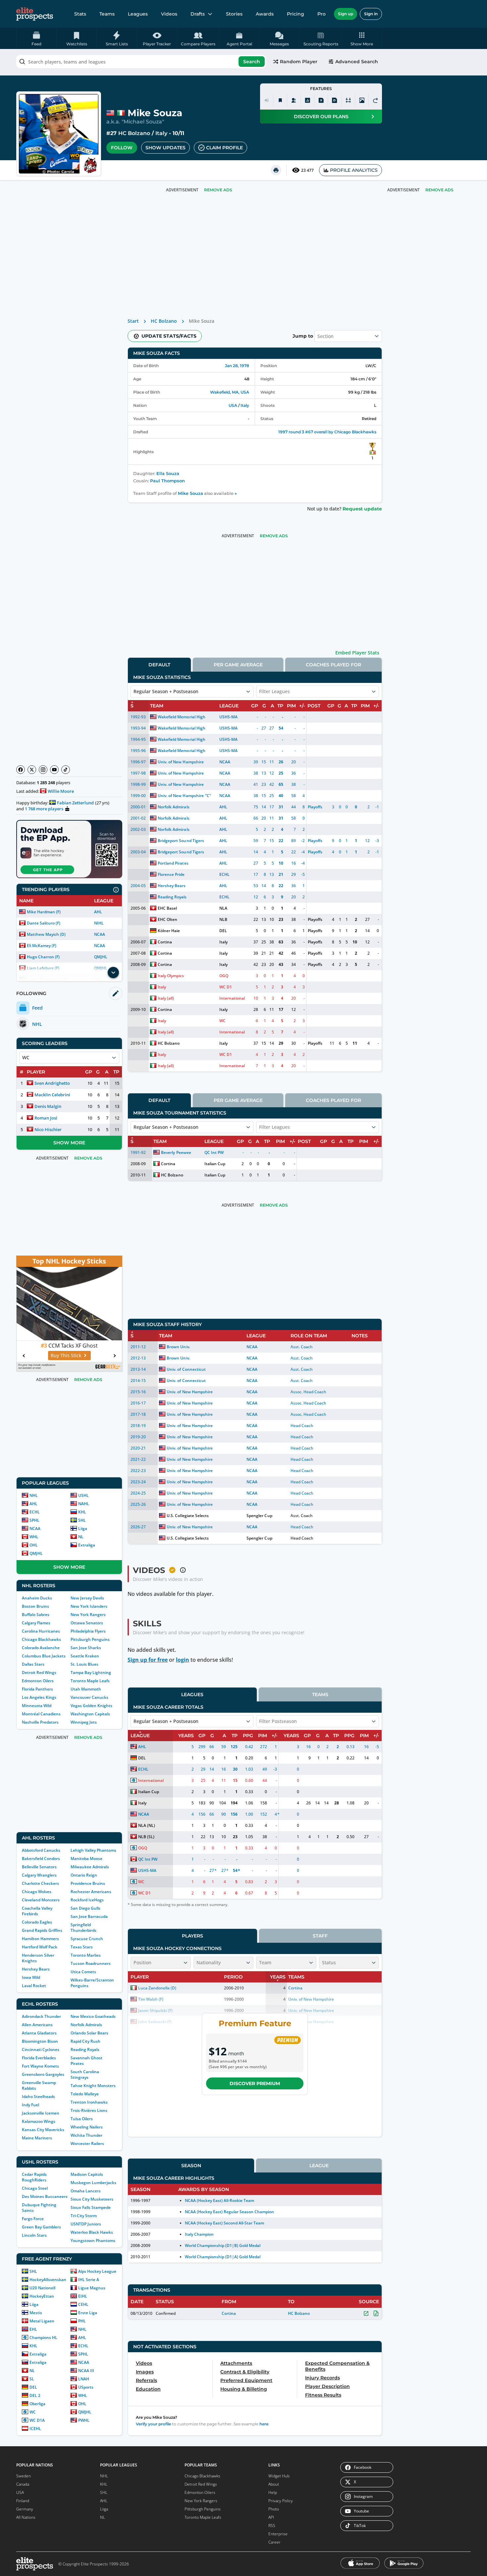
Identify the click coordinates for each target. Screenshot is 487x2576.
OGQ (224, 976)
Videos (169, 14)
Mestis (36, 2313)
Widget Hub (279, 2476)
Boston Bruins (35, 1606)
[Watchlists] (280, 100)
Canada (23, 2484)
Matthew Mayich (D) (46, 934)
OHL (34, 1545)
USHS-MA (228, 717)
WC (33, 2412)
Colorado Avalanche (41, 1648)
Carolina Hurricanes (41, 1631)
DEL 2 (35, 2395)
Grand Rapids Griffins (42, 1930)
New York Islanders (89, 1606)
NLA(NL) (147, 1825)
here (264, 2424)
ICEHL (35, 2429)
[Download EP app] (69, 849)
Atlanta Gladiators (39, 2033)
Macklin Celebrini (52, 1095)
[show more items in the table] (113, 973)
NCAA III (86, 2371)
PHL (82, 2321)
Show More (69, 1143)
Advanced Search (357, 62)
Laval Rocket (34, 1986)
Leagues (138, 14)
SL (32, 2379)
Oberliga (37, 2404)
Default (159, 665)
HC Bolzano (134, 133)
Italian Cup (215, 1164)
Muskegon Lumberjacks (93, 2183)
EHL (33, 2329)
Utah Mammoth (86, 1689)
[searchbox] (141, 62)
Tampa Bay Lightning (91, 1672)
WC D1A (37, 2420)
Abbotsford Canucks (41, 1850)
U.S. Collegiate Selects (188, 1516)
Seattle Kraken (85, 1656)
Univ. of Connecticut (186, 1369)
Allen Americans (37, 2025)
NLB (223, 919)
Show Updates (165, 148)
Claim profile (224, 148)
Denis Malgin (48, 1106)
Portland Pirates (173, 863)
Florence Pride (171, 874)
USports (86, 2387)
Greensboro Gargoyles (43, 2074)
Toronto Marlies (86, 1955)
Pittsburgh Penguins (90, 1639)
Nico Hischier (48, 1129)
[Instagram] (43, 770)
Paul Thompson (167, 481)
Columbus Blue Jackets (44, 1656)
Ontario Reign (84, 1875)
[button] (362, 38)
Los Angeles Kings (39, 1697)
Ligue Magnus (92, 2288)
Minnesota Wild (37, 1706)
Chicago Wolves (37, 1892)
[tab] (159, 665)
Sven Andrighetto (52, 1083)
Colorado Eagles (37, 1922)
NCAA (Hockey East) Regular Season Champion (230, 2212)
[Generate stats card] (307, 100)
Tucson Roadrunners (91, 1963)
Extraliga (87, 1545)
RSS (272, 2526)
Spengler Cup (259, 1516)
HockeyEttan (42, 2296)
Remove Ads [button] (439, 190)
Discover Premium (255, 2083)
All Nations (26, 2517)
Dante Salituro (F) (44, 923)
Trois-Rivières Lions (89, 2110)
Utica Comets (83, 1972)
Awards (265, 14)
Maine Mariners (37, 2138)
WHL (34, 1537)
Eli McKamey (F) (42, 946)
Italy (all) (166, 998)
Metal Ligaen (42, 2321)
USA (233, 405)
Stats (80, 14)
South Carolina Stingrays (85, 2075)
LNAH (84, 2379)
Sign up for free (148, 1660)
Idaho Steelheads (38, 2097)
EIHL (83, 2296)
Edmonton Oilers (38, 1681)
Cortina (165, 942)
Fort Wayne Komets (40, 2066)
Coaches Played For (333, 665)
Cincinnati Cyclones (41, 2050)
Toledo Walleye (85, 2094)
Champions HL (43, 2337)
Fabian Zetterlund (75, 803)
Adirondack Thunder (41, 2016)
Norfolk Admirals (86, 2025)
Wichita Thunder (86, 2135)
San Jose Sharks (86, 1648)
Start (133, 321)
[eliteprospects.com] (35, 14)
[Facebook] (21, 770)
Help (273, 2492)
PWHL (84, 2420)
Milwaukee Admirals (90, 1867)
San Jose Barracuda (89, 1916)
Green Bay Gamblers (41, 2227)
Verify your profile (153, 2424)
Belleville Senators (39, 1867)
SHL (82, 1520)
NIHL (99, 923)
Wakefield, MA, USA (230, 392)
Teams (107, 14)
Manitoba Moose (86, 1859)
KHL (82, 1512)
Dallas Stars (33, 1664)
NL (81, 1537)
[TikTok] (66, 770)
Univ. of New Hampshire (181, 762)
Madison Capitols (87, 2174)
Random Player (299, 62)
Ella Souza (168, 474)
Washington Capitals (90, 1714)
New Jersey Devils (87, 1598)
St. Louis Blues (84, 1664)
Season (191, 2166)
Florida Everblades (39, 2058)
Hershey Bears (36, 1969)
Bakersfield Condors (41, 1859)
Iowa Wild (31, 1977)
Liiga (83, 1528)
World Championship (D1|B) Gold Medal (223, 2245)
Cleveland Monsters (41, 1900)
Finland (23, 2501)
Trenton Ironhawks (89, 2102)
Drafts (198, 14)
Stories (234, 14)
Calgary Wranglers (39, 1875)
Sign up (346, 14)
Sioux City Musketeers (92, 2199)
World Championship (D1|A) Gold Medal (223, 2257)
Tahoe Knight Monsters (93, 2086)
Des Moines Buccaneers (45, 2196)
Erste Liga (88, 2313)
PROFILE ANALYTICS (354, 170)
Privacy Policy (281, 2501)
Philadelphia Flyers (88, 1631)
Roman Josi (46, 1118)
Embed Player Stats (357, 653)
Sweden (24, 2476)
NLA (223, 908)
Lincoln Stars (34, 2235)
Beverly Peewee (176, 1152)
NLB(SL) (146, 1837)
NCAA (100, 934)
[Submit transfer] (375, 100)
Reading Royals (85, 2050)
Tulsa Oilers (82, 2119)
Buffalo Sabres (36, 1615)
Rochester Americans (91, 1892)
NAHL (84, 1504)
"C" (208, 796)
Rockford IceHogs (87, 1900)
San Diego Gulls (85, 1908)
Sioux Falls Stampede (91, 2207)
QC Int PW (214, 1152)
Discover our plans (321, 117)
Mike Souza (190, 493)
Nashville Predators (40, 1722)
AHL (98, 912)
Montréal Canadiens (41, 1714)
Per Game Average (238, 665)
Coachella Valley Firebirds (37, 1911)
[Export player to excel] (321, 100)
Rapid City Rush (85, 2041)
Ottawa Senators (87, 1623)
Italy (161, 133)
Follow (122, 148)
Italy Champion (199, 2234)
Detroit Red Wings (39, 1672)
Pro (322, 14)
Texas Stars (82, 1947)
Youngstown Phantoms (93, 2241)
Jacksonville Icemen (41, 2113)
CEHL (83, 2304)
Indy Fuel (30, 2105)
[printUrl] (276, 170)
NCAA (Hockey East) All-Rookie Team (220, 2200)
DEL (33, 2387)
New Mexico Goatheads (93, 2016)
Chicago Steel (35, 2188)
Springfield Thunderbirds (83, 1928)
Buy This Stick (66, 1355)
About (274, 2484)
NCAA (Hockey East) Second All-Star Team (225, 2223)
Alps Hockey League (97, 2271)
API (271, 2517)
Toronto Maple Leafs (90, 1681)
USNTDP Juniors (86, 2224)
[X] (32, 770)
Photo (274, 2509)
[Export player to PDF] (335, 100)
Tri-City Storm (84, 2216)
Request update (362, 509)
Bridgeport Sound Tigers (181, 841)
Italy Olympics (171, 976)
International (232, 998)
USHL (83, 1495)
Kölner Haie (169, 931)
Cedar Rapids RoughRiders (34, 2177)
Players (192, 1936)
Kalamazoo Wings (39, 2121)
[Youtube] (54, 770)
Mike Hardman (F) (44, 912)
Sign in (371, 14)
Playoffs (315, 807)
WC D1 (226, 987)
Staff (320, 1936)
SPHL (34, 1520)
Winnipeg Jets (84, 1722)
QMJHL (101, 957)
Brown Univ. (178, 1347)
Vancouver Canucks (89, 1697)
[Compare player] (348, 100)
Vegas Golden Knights (91, 1706)
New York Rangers (88, 1615)
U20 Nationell (42, 2288)
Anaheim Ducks (37, 1598)
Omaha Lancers (86, 2191)
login (183, 1660)
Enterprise (278, 2534)
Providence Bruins (88, 1883)
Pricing (296, 14)
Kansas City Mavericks (43, 2130)
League (319, 2166)
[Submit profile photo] (362, 100)
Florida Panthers (37, 1689)
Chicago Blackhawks (41, 1639)
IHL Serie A (89, 2280)
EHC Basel (167, 908)
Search (252, 62)
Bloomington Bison (40, 2041)
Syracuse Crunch (87, 1939)
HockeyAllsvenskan (48, 2280)
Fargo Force (33, 2219)
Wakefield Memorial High (181, 717)
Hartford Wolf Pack (40, 1947)
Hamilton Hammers (40, 1939)
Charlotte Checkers (40, 1883)
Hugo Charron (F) (43, 957)
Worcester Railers (87, 2144)
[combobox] (141, 62)
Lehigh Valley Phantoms (93, 1850)
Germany (25, 2509)
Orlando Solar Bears (89, 2033)
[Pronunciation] (267, 100)
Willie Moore (61, 791)
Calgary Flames (36, 1623)
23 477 (307, 170)
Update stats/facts (169, 336)
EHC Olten (167, 919)
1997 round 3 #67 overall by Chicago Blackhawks (327, 432)
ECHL (35, 1512)
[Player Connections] (294, 100)
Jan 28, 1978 (237, 366)
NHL (34, 1495)
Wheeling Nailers (87, 2127)
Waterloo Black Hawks (92, 2232)
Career (274, 2542)
